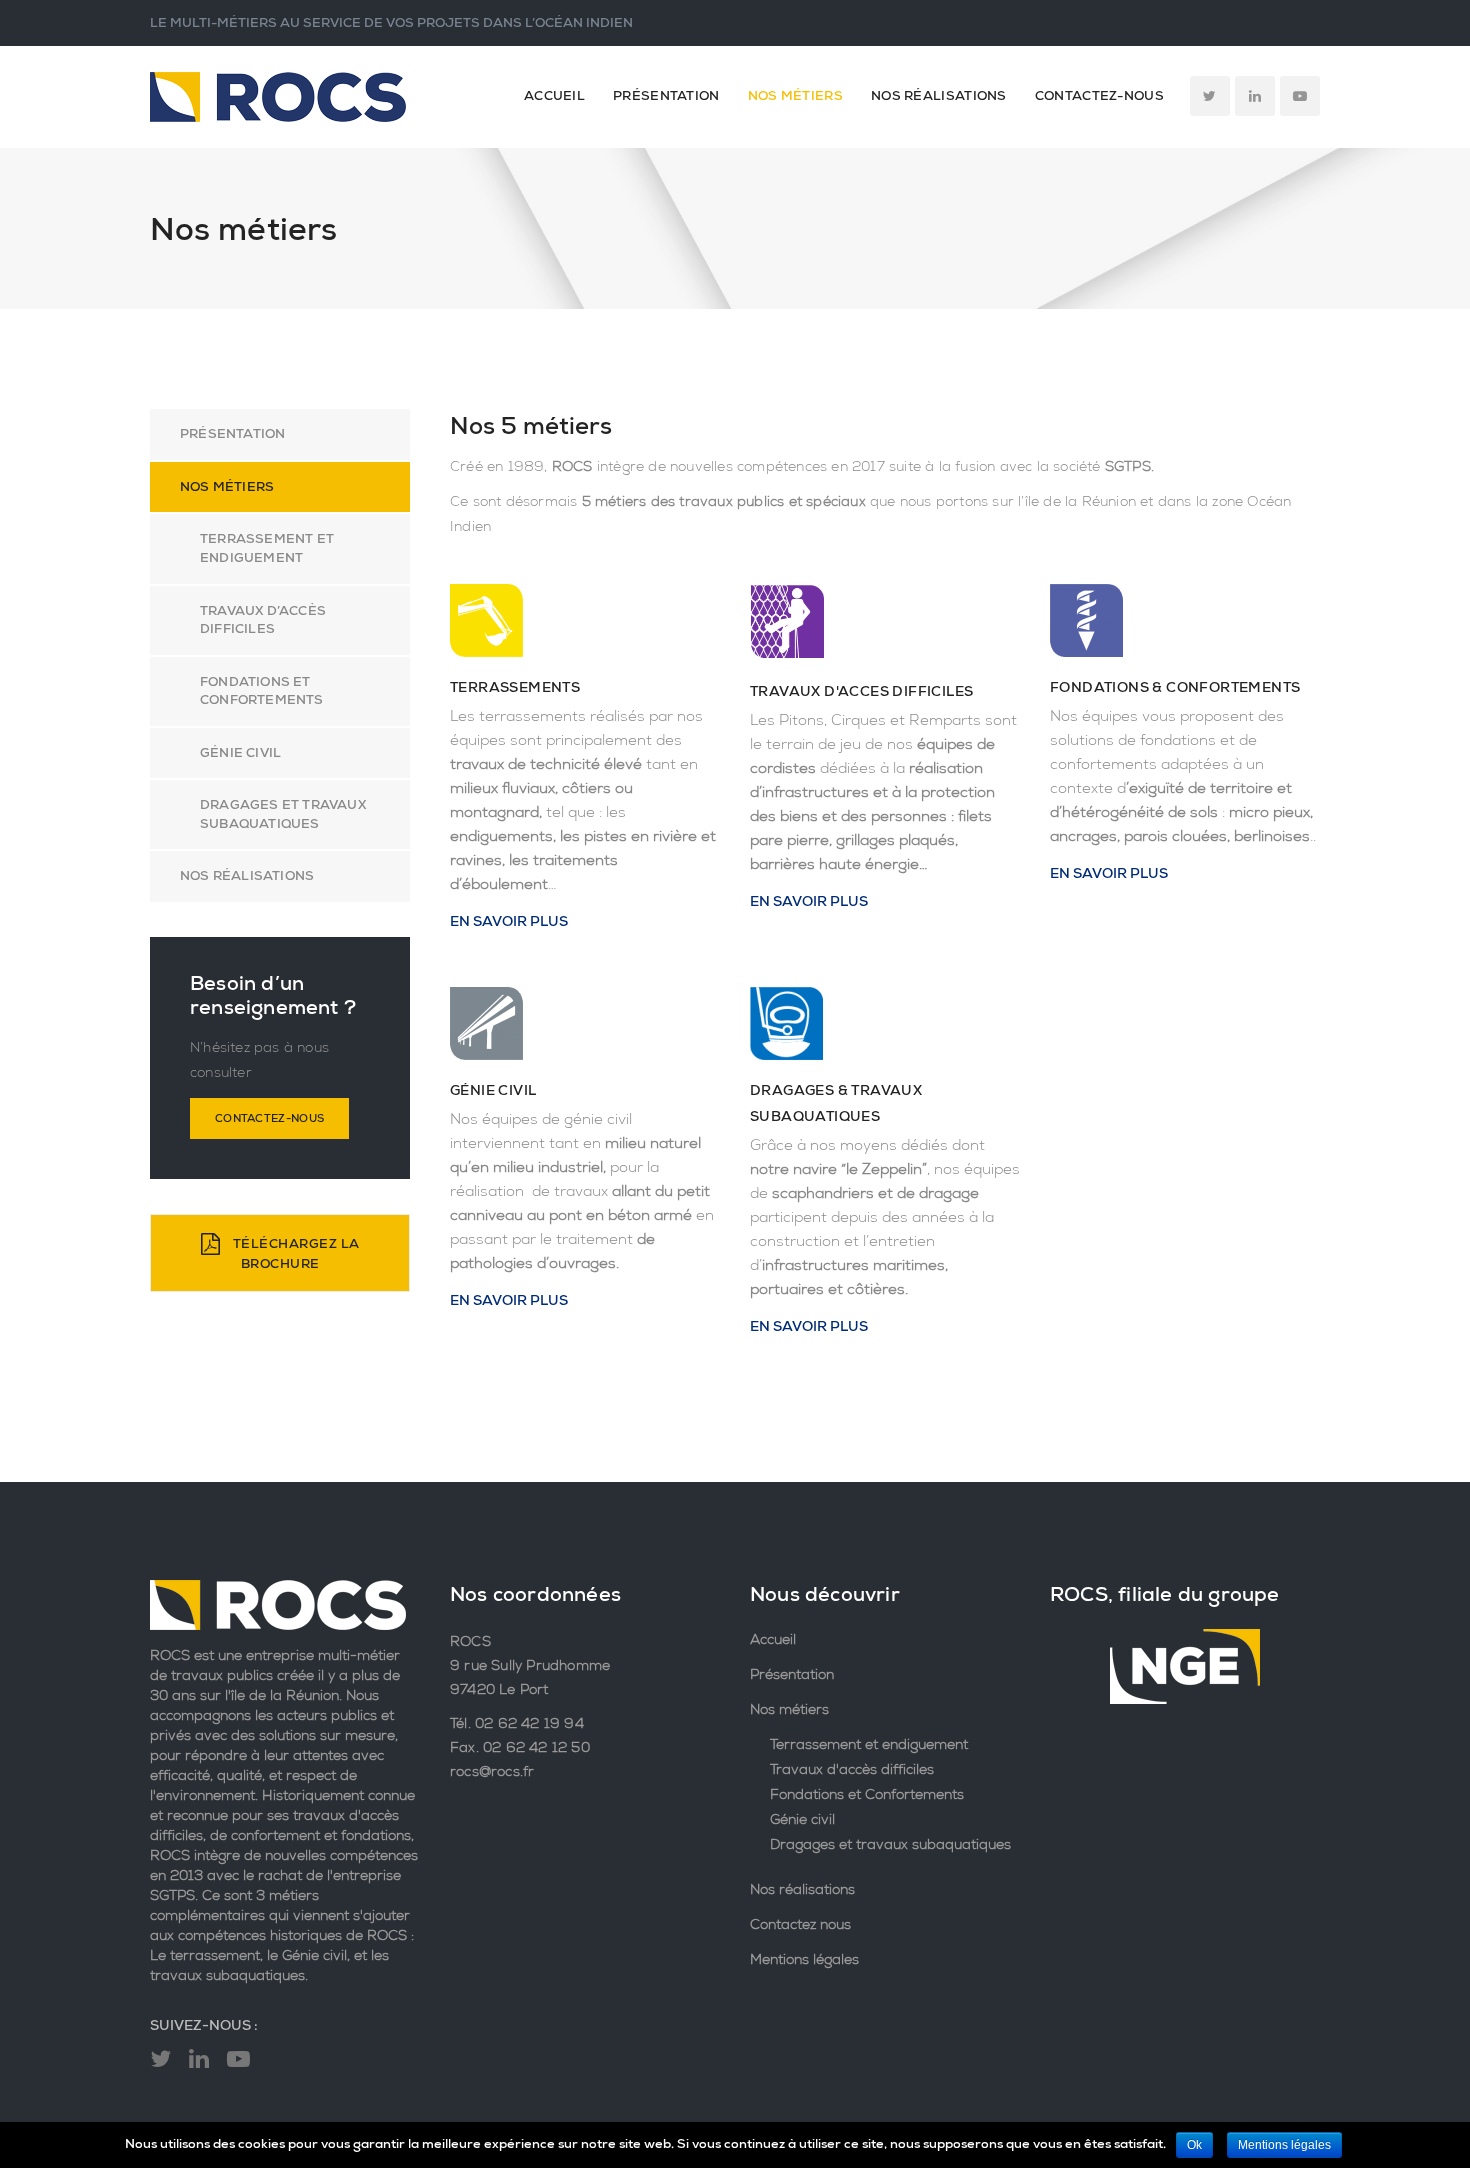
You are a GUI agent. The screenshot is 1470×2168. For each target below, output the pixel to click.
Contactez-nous (1099, 95)
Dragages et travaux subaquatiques (283, 814)
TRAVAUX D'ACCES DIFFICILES (861, 691)
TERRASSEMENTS (515, 687)
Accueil (554, 95)
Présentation (666, 95)
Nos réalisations (939, 95)
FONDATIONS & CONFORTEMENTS (1175, 687)
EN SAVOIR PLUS (509, 921)
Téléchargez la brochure (294, 1252)
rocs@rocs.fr (492, 1771)
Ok (1194, 2145)
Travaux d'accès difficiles (852, 1769)
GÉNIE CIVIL (493, 1090)
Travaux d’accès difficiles (263, 620)
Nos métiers (795, 95)
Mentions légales (804, 1959)
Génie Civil (240, 752)
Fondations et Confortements (262, 691)
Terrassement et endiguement (267, 548)
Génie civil (802, 1819)
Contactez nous (800, 1924)
